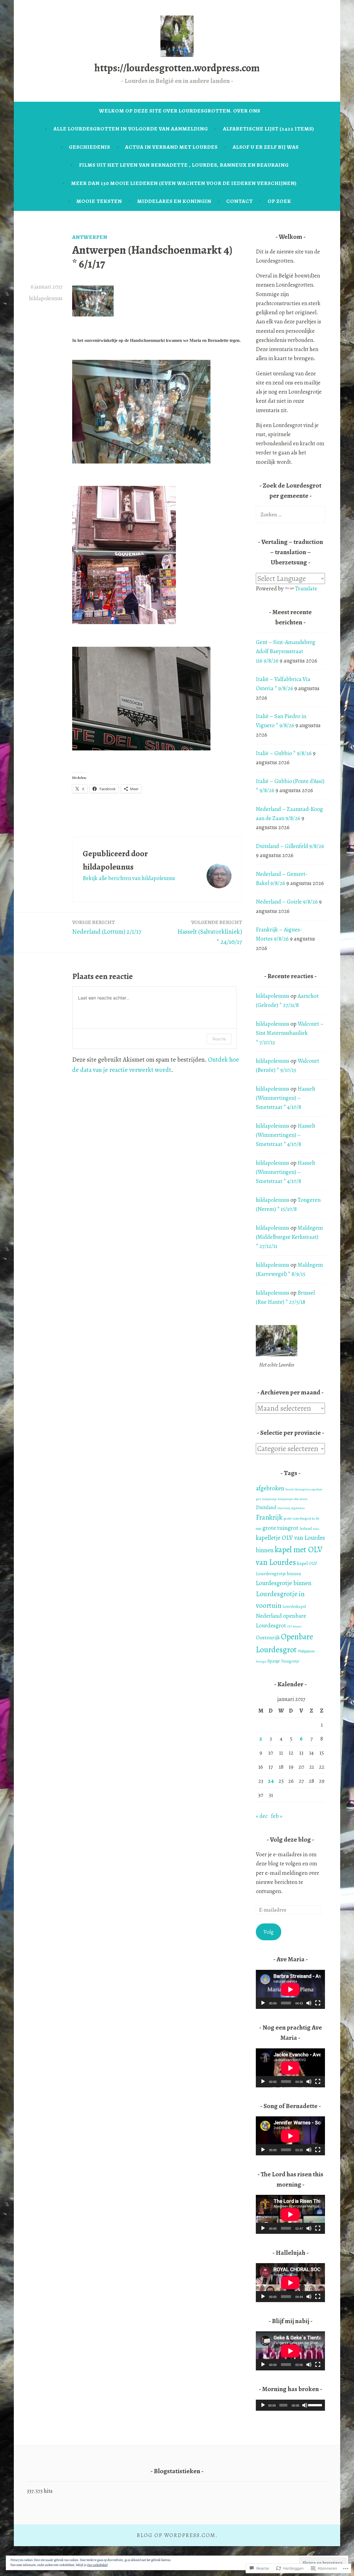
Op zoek (279, 201)
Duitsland (266, 1507)
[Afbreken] (309, 2003)
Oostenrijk (268, 1638)
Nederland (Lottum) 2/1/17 (107, 927)
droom (304, 1499)
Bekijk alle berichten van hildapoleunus (129, 878)
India (316, 1529)
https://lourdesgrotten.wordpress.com (177, 68)
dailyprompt (270, 1499)
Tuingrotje (290, 1661)
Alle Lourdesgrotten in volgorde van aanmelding (131, 129)
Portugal (261, 1662)
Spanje (274, 1661)
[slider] (315, 2405)
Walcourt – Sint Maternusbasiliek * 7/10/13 (290, 1033)
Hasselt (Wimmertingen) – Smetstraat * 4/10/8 (286, 1098)
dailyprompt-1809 (288, 1499)
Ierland (306, 1528)
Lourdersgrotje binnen (278, 1574)
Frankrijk (269, 1517)
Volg (269, 1932)
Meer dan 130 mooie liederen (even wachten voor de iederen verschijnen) (184, 183)
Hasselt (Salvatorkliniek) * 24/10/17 (210, 932)
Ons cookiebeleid (97, 2565)
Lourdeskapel (294, 1606)
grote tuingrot (280, 1528)
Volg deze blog (291, 1839)
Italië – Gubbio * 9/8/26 (284, 753)
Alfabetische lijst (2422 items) (269, 129)
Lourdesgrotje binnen (284, 1583)
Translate (306, 588)
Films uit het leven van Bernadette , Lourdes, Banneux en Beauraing (184, 165)
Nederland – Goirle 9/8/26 (287, 902)
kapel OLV (307, 1563)
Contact (240, 201)
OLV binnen (294, 1626)
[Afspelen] (263, 2003)
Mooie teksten (99, 201)
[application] (290, 1989)
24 (271, 1781)
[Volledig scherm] (318, 2003)
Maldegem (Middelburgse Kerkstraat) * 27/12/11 (289, 1237)
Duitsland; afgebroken (291, 1508)
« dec (262, 1816)
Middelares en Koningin (174, 201)
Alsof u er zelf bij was (266, 147)
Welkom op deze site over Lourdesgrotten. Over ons (180, 111)
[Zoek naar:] (290, 514)
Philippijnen (306, 1651)
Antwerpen (90, 237)
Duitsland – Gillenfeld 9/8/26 (290, 846)
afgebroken (270, 1488)
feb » (277, 1816)
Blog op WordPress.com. (177, 2535)
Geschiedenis (89, 147)
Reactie (219, 1039)
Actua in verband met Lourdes (171, 147)
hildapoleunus (46, 298)
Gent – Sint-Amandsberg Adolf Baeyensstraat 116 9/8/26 (286, 651)
